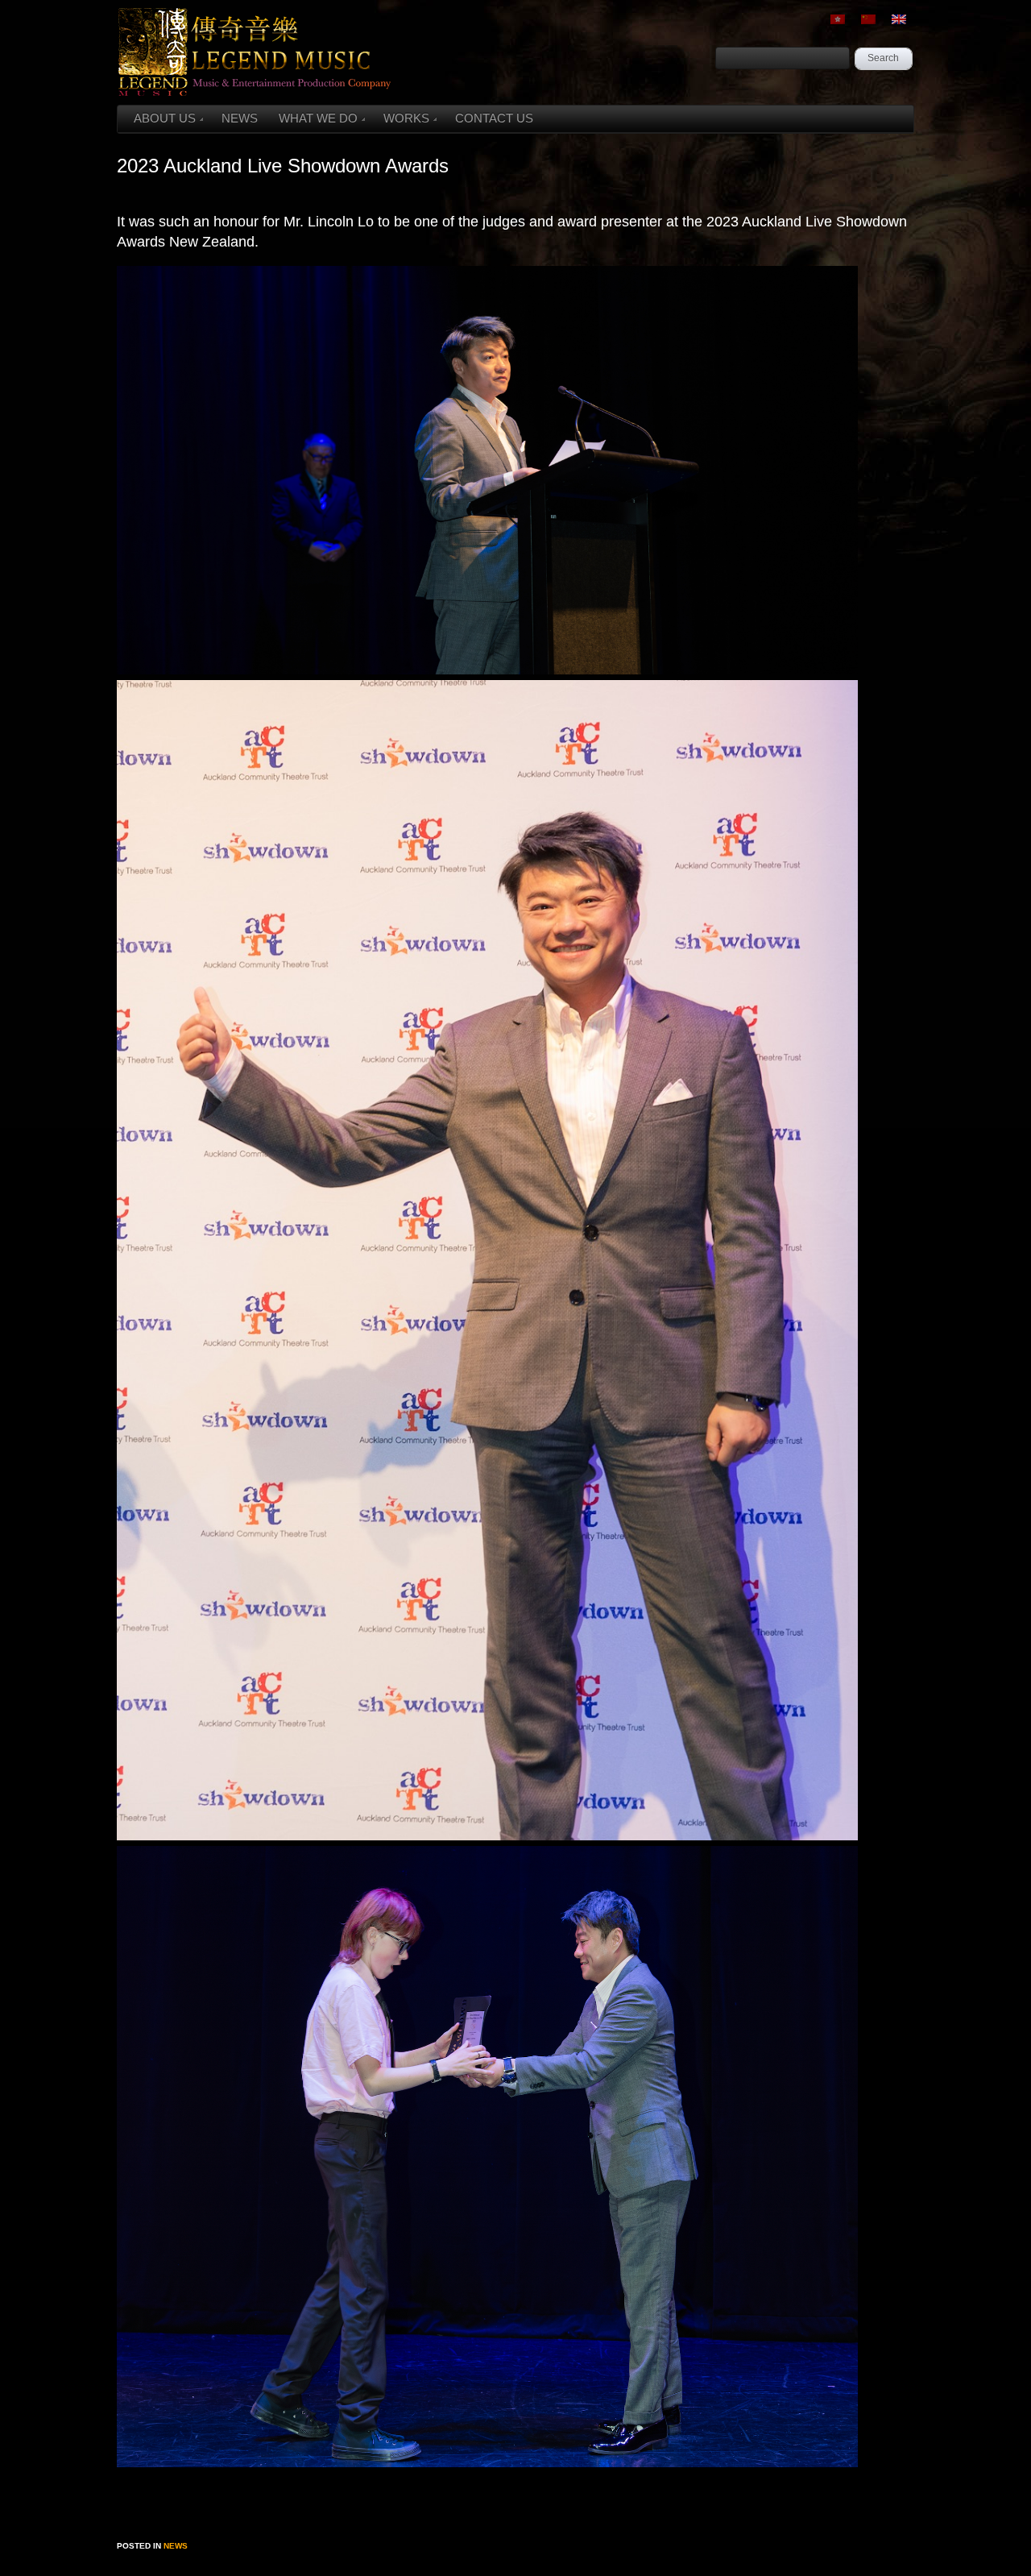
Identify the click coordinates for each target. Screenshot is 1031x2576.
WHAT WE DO (318, 118)
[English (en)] (899, 19)
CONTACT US (494, 118)
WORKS (406, 118)
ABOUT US (165, 118)
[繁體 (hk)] (838, 19)
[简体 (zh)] (868, 19)
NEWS (240, 118)
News (176, 2546)
